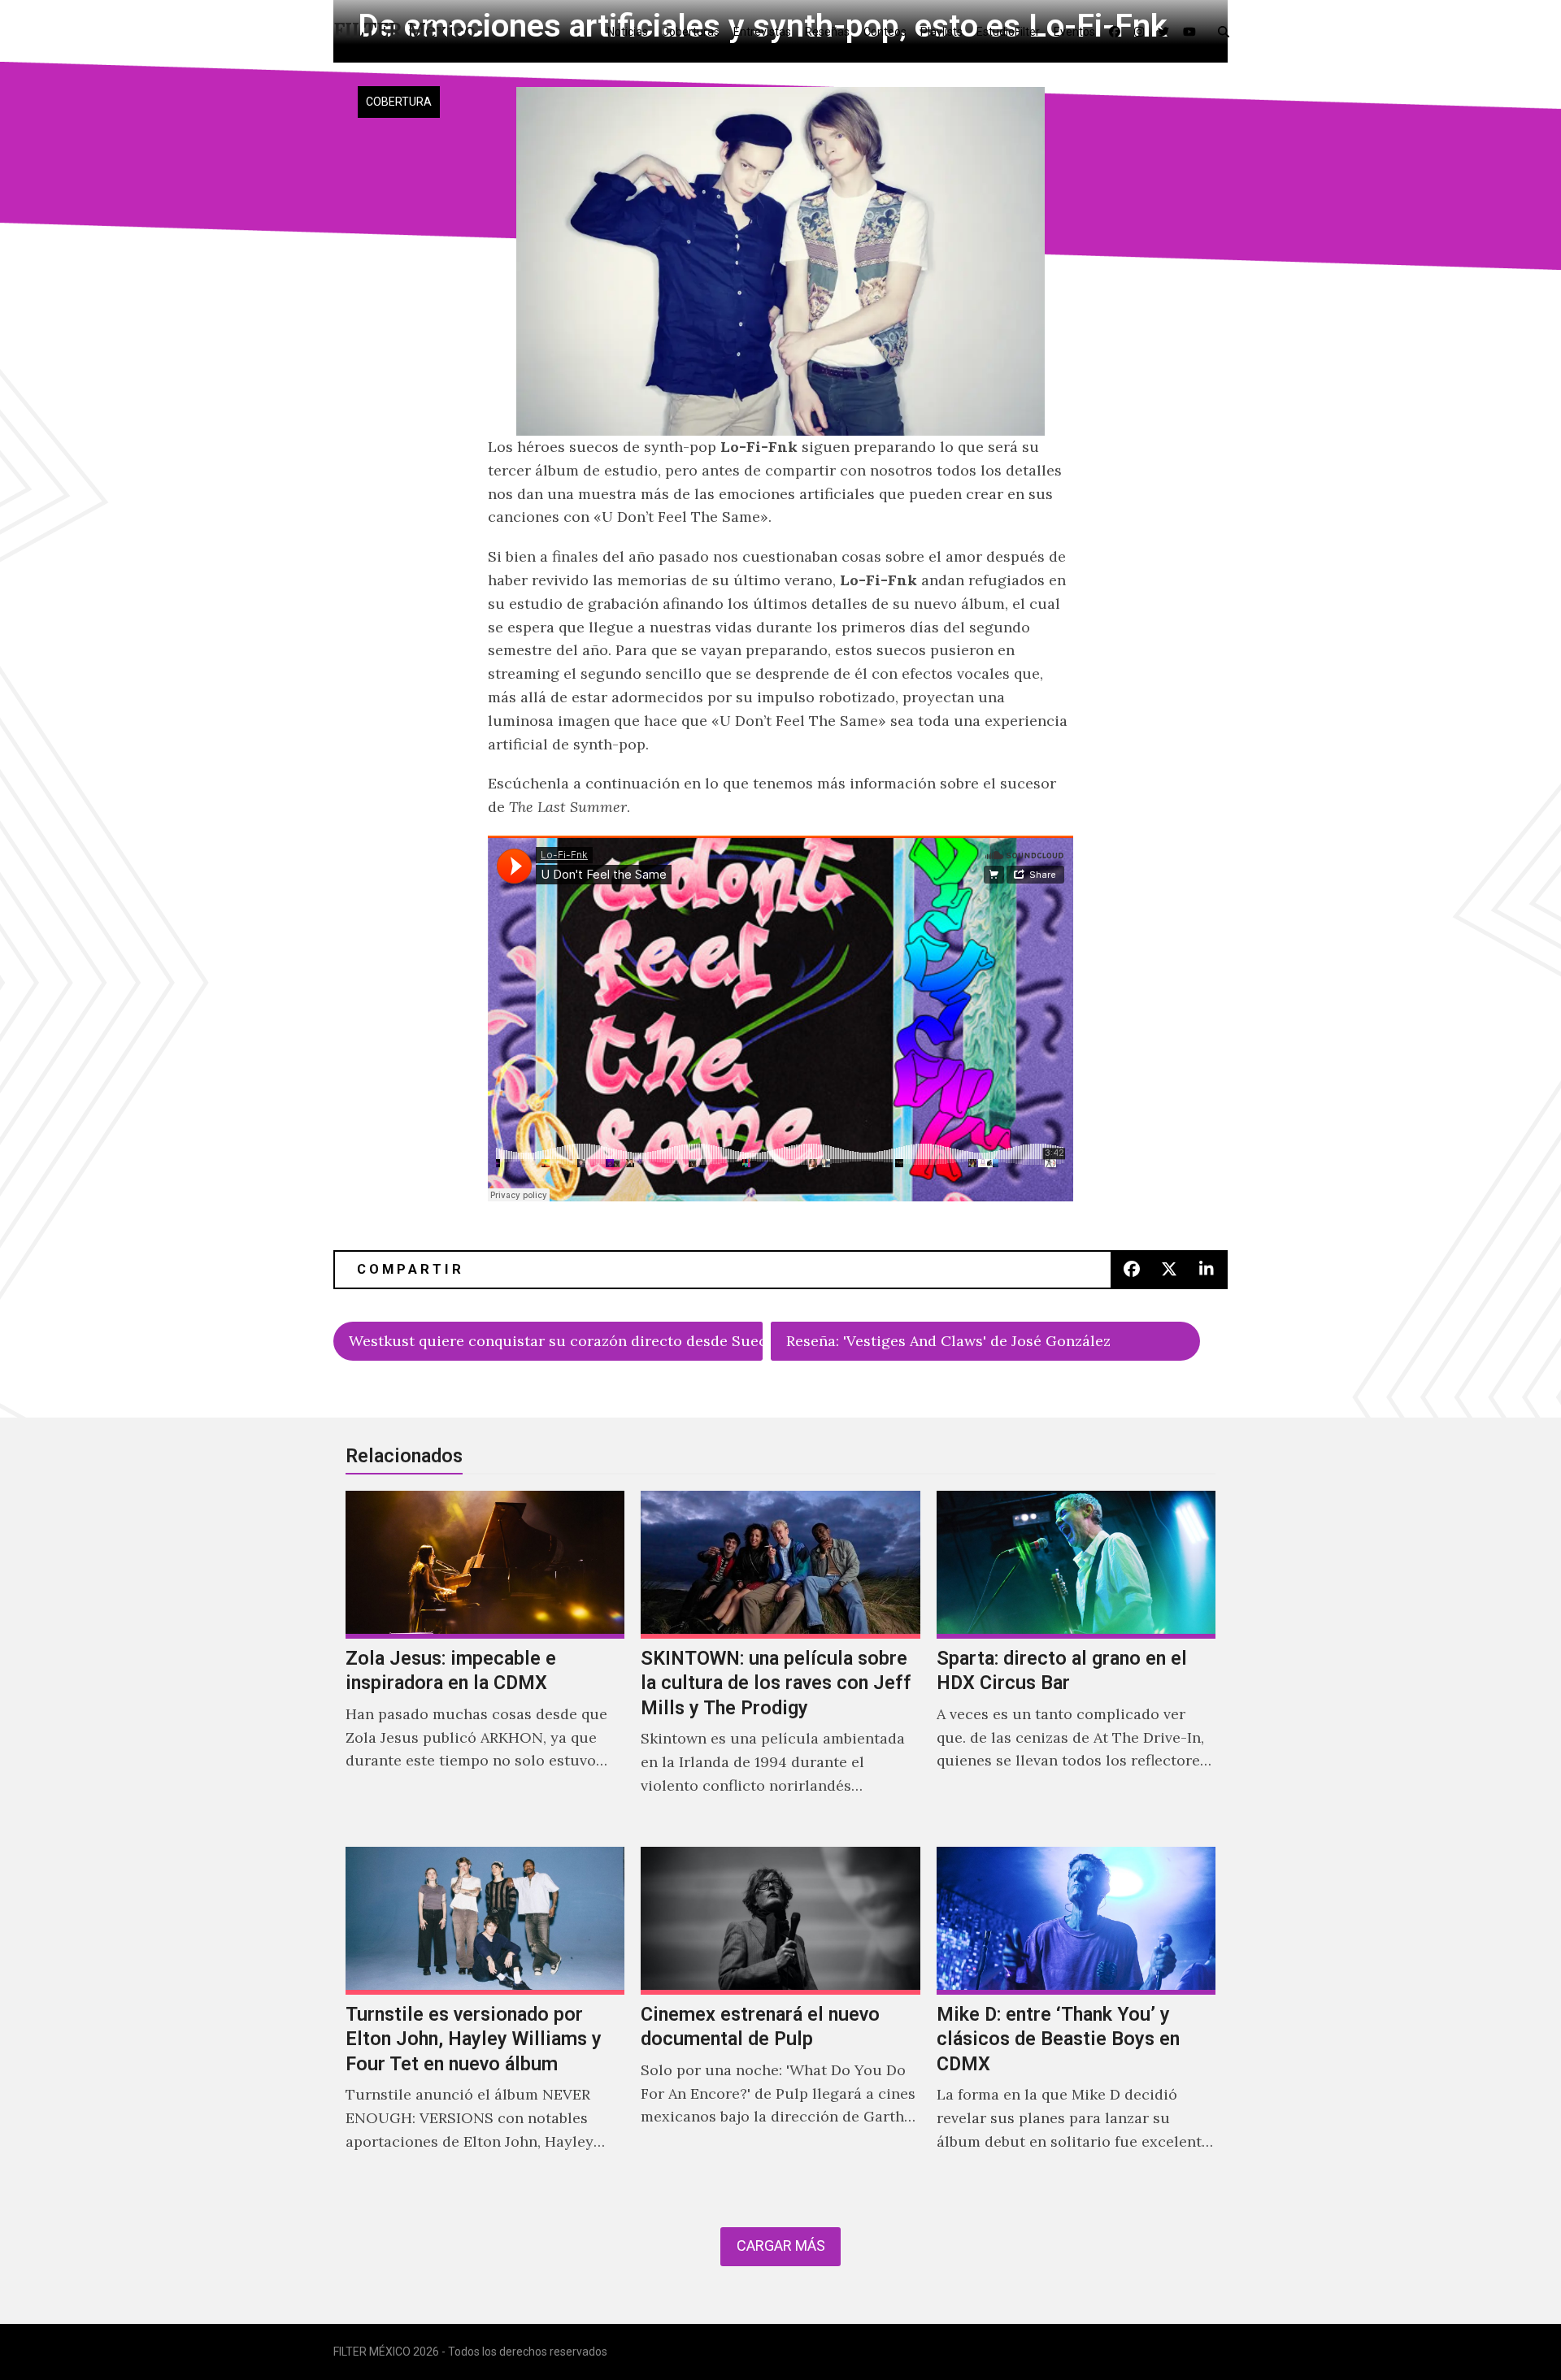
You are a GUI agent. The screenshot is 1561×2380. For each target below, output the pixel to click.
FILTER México (404, 30)
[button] (1227, 31)
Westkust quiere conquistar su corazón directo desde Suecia (556, 1341)
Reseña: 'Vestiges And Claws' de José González (948, 1341)
